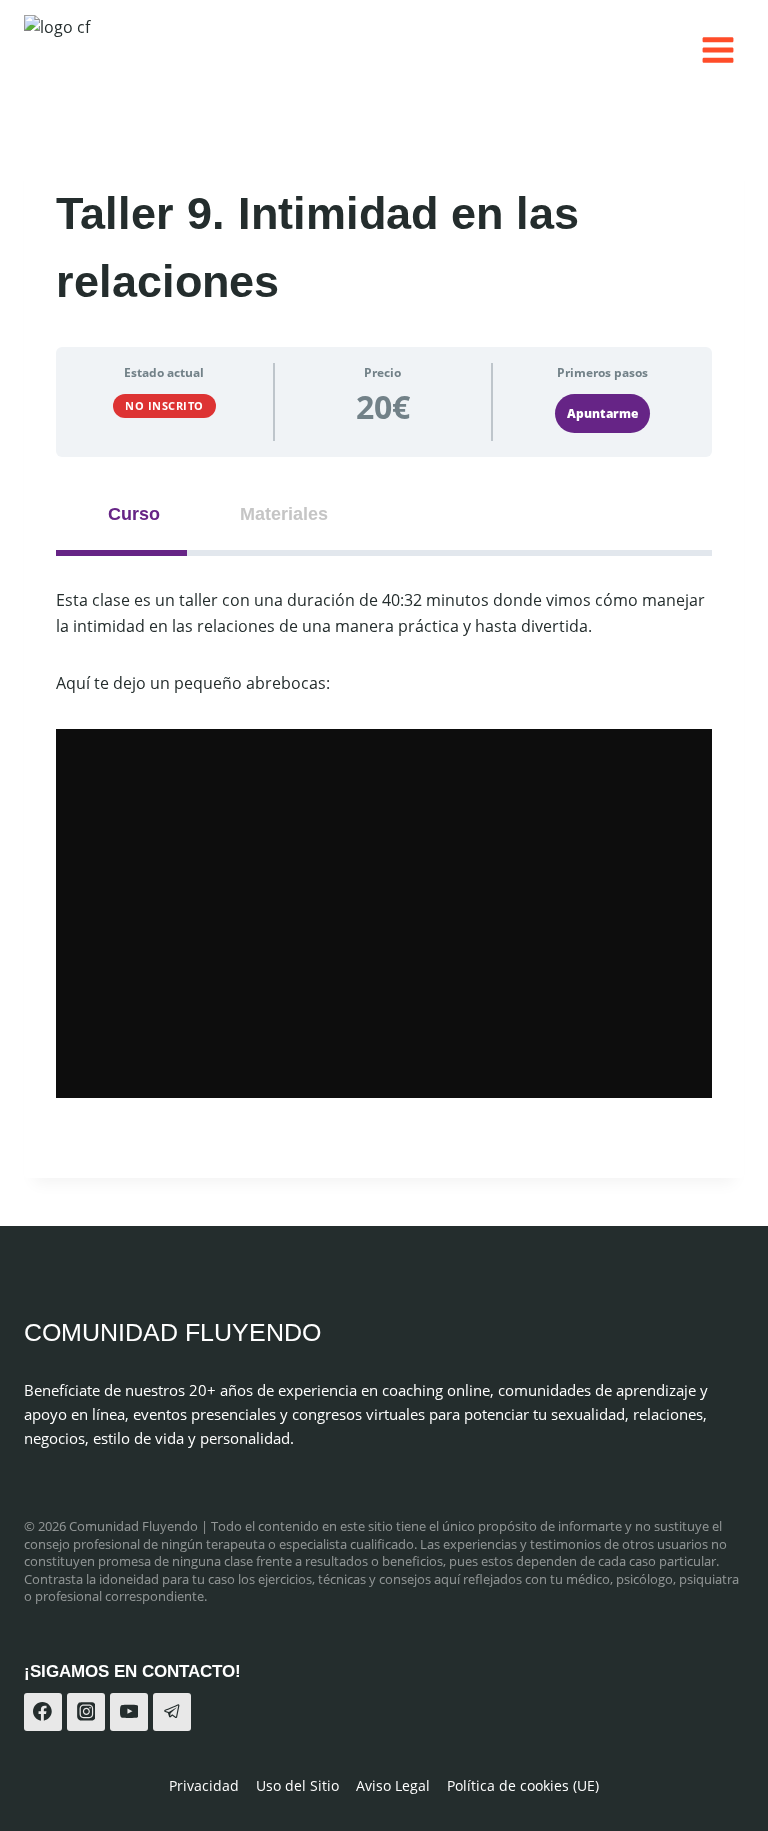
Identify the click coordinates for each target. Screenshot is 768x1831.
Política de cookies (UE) (523, 1785)
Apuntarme (602, 413)
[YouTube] (129, 1712)
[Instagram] (86, 1712)
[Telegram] (172, 1712)
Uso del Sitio (297, 1785)
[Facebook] (43, 1712)
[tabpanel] (384, 843)
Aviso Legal (393, 1785)
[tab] (121, 514)
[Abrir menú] (717, 49)
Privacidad (204, 1785)
